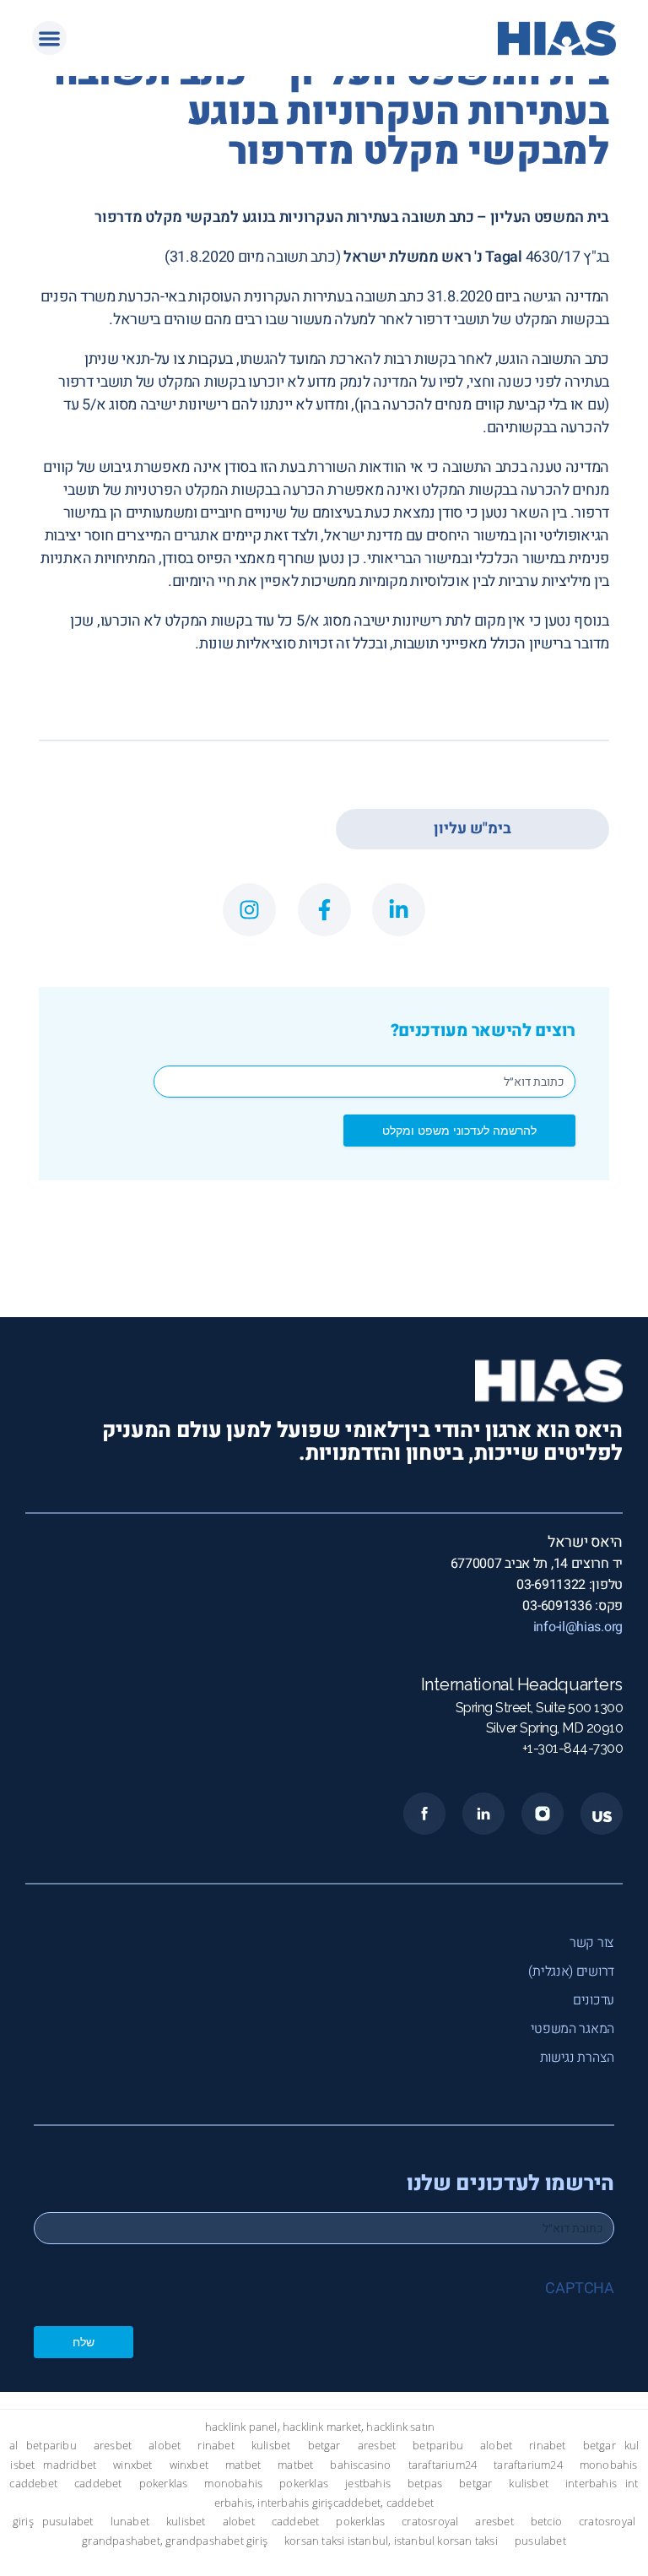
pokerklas (164, 2484)
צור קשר (592, 1943)
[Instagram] (249, 910)
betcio (546, 2522)
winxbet (132, 2465)
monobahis (609, 2465)
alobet (165, 2446)
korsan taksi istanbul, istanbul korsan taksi (391, 2541)
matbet (243, 2465)
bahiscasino (360, 2465)
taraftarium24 (443, 2465)
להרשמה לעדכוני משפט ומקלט (459, 1130)
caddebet (33, 2484)
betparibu (51, 2446)
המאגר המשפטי (572, 2029)
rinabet (216, 2446)
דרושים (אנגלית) (571, 1971)
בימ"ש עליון (472, 829)
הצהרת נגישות (577, 2058)
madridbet (70, 2465)
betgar (324, 2446)
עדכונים (594, 2000)
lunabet (130, 2522)
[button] (49, 38)
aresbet (113, 2446)
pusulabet (68, 2522)
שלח (84, 2342)
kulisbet (271, 2446)
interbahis (591, 2484)
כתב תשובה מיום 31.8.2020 (253, 257)
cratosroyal (430, 2522)
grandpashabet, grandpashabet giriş (175, 2541)
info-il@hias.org (578, 1627)
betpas (425, 2484)
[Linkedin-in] (399, 910)
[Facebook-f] (324, 910)
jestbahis (368, 2484)
